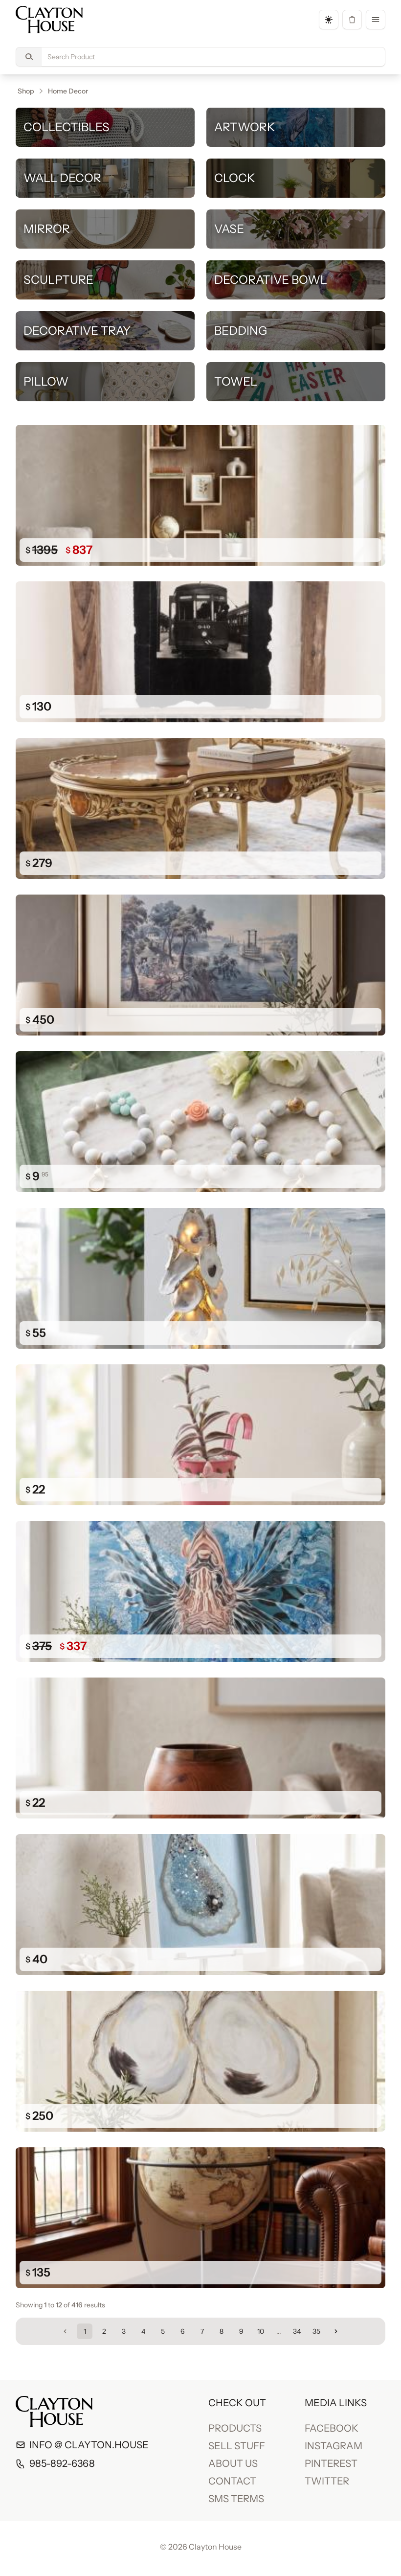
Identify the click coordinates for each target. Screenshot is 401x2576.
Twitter (327, 2481)
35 (316, 2331)
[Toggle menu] (376, 20)
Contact (232, 2481)
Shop (26, 91)
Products (235, 2428)
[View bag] (352, 20)
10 (261, 2331)
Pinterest (331, 2463)
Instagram (334, 2446)
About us (233, 2463)
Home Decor (68, 91)
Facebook (332, 2428)
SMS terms (236, 2499)
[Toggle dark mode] (329, 20)
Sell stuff (237, 2446)
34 (297, 2331)
